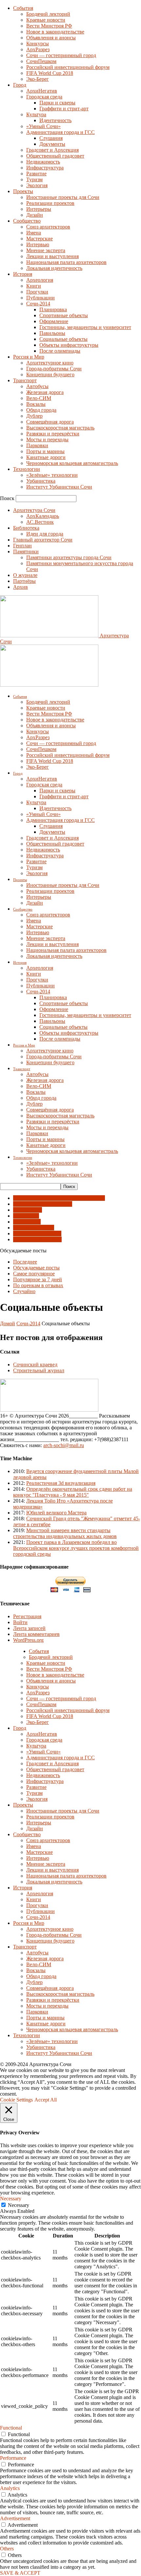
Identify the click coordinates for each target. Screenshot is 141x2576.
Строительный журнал (39, 1370)
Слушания (51, 138)
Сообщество (27, 221)
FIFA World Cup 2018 (50, 73)
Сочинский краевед (35, 1365)
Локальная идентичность (54, 268)
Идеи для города (45, 534)
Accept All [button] (46, 2100)
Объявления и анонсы (51, 38)
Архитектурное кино (50, 363)
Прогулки (37, 292)
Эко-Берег (38, 79)
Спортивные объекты (64, 315)
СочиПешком (41, 61)
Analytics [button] (10, 2488)
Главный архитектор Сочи (43, 540)
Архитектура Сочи (34, 510)
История (23, 274)
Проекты (23, 191)
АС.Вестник (40, 522)
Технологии (27, 469)
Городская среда (44, 97)
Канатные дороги (46, 457)
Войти (20, 1622)
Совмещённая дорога (50, 422)
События (23, 8)
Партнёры (24, 581)
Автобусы (37, 386)
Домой (8, 1323)
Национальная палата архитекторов (66, 262)
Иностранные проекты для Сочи (63, 197)
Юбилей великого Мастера (56, 1513)
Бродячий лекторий (48, 14)
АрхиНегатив (42, 91)
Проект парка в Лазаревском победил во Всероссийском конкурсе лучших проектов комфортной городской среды (76, 1548)
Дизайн (35, 215)
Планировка (53, 309)
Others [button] (7, 2549)
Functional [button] (11, 2428)
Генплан (22, 546)
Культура (36, 114)
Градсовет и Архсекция (52, 150)
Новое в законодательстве (55, 32)
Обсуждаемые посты (36, 1268)
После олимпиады (60, 351)
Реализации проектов (50, 203)
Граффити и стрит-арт (64, 109)
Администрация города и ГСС (60, 132)
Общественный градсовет (55, 156)
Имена (34, 233)
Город (20, 85)
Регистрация (27, 1616)
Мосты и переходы (47, 440)
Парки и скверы (57, 103)
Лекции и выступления (52, 256)
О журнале (25, 575)
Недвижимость (43, 162)
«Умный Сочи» (43, 126)
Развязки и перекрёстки (53, 434)
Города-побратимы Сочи (54, 369)
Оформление (54, 321)
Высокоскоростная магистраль (60, 428)
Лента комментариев (36, 1634)
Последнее (25, 1262)
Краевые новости (46, 20)
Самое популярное (34, 1274)
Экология (37, 185)
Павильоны (52, 333)
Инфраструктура (45, 168)
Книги (34, 286)
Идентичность (55, 120)
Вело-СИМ (39, 398)
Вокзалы (36, 404)
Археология (40, 280)
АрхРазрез (38, 49)
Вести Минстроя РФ (49, 26)
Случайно (24, 1291)
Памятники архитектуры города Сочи (69, 557)
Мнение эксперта (46, 250)
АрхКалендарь (43, 516)
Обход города (41, 410)
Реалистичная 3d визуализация (61, 1483)
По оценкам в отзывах (38, 1285)
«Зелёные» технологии (52, 475)
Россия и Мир (29, 357)
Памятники (26, 551)
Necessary (19, 2205)
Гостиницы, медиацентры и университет (85, 327)
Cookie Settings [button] (16, 2100)
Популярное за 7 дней (38, 1279)
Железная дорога (45, 392)
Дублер (34, 416)
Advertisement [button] (15, 2518)
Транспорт (25, 380)
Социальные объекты (63, 339)
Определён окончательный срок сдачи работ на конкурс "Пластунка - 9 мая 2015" (73, 1492)
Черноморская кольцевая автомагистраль (72, 463)
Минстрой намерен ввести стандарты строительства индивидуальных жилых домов (65, 1533)
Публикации (40, 298)
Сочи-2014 (38, 304)
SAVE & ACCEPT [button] (20, 2573)
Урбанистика (41, 481)
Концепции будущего (50, 374)
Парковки (37, 445)
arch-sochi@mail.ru (64, 1445)
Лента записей (29, 1628)
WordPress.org (28, 1640)
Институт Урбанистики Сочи (59, 487)
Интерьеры (39, 209)
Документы (52, 144)
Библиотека (26, 528)
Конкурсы (38, 44)
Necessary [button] (11, 2199)
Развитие (36, 174)
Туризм (34, 179)
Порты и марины (45, 451)
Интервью (38, 244)
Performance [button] (13, 2458)
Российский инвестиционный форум (68, 67)
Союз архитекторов (48, 227)
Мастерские (40, 239)
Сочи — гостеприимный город (61, 55)
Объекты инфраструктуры (69, 345)
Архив (20, 587)
